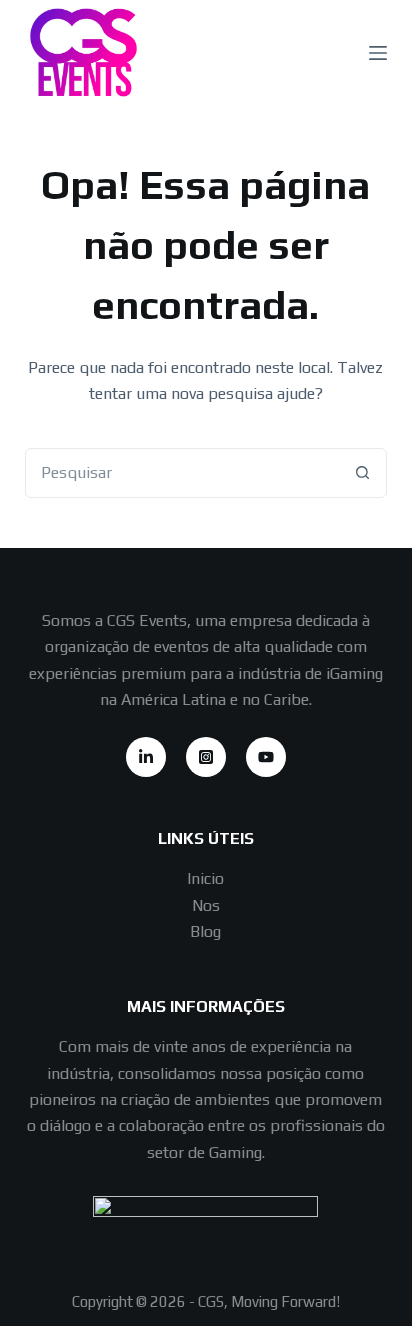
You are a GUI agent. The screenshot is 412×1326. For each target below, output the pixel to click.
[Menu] (378, 53)
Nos (206, 905)
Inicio (205, 878)
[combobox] (182, 473)
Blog (205, 931)
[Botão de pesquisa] (362, 473)
